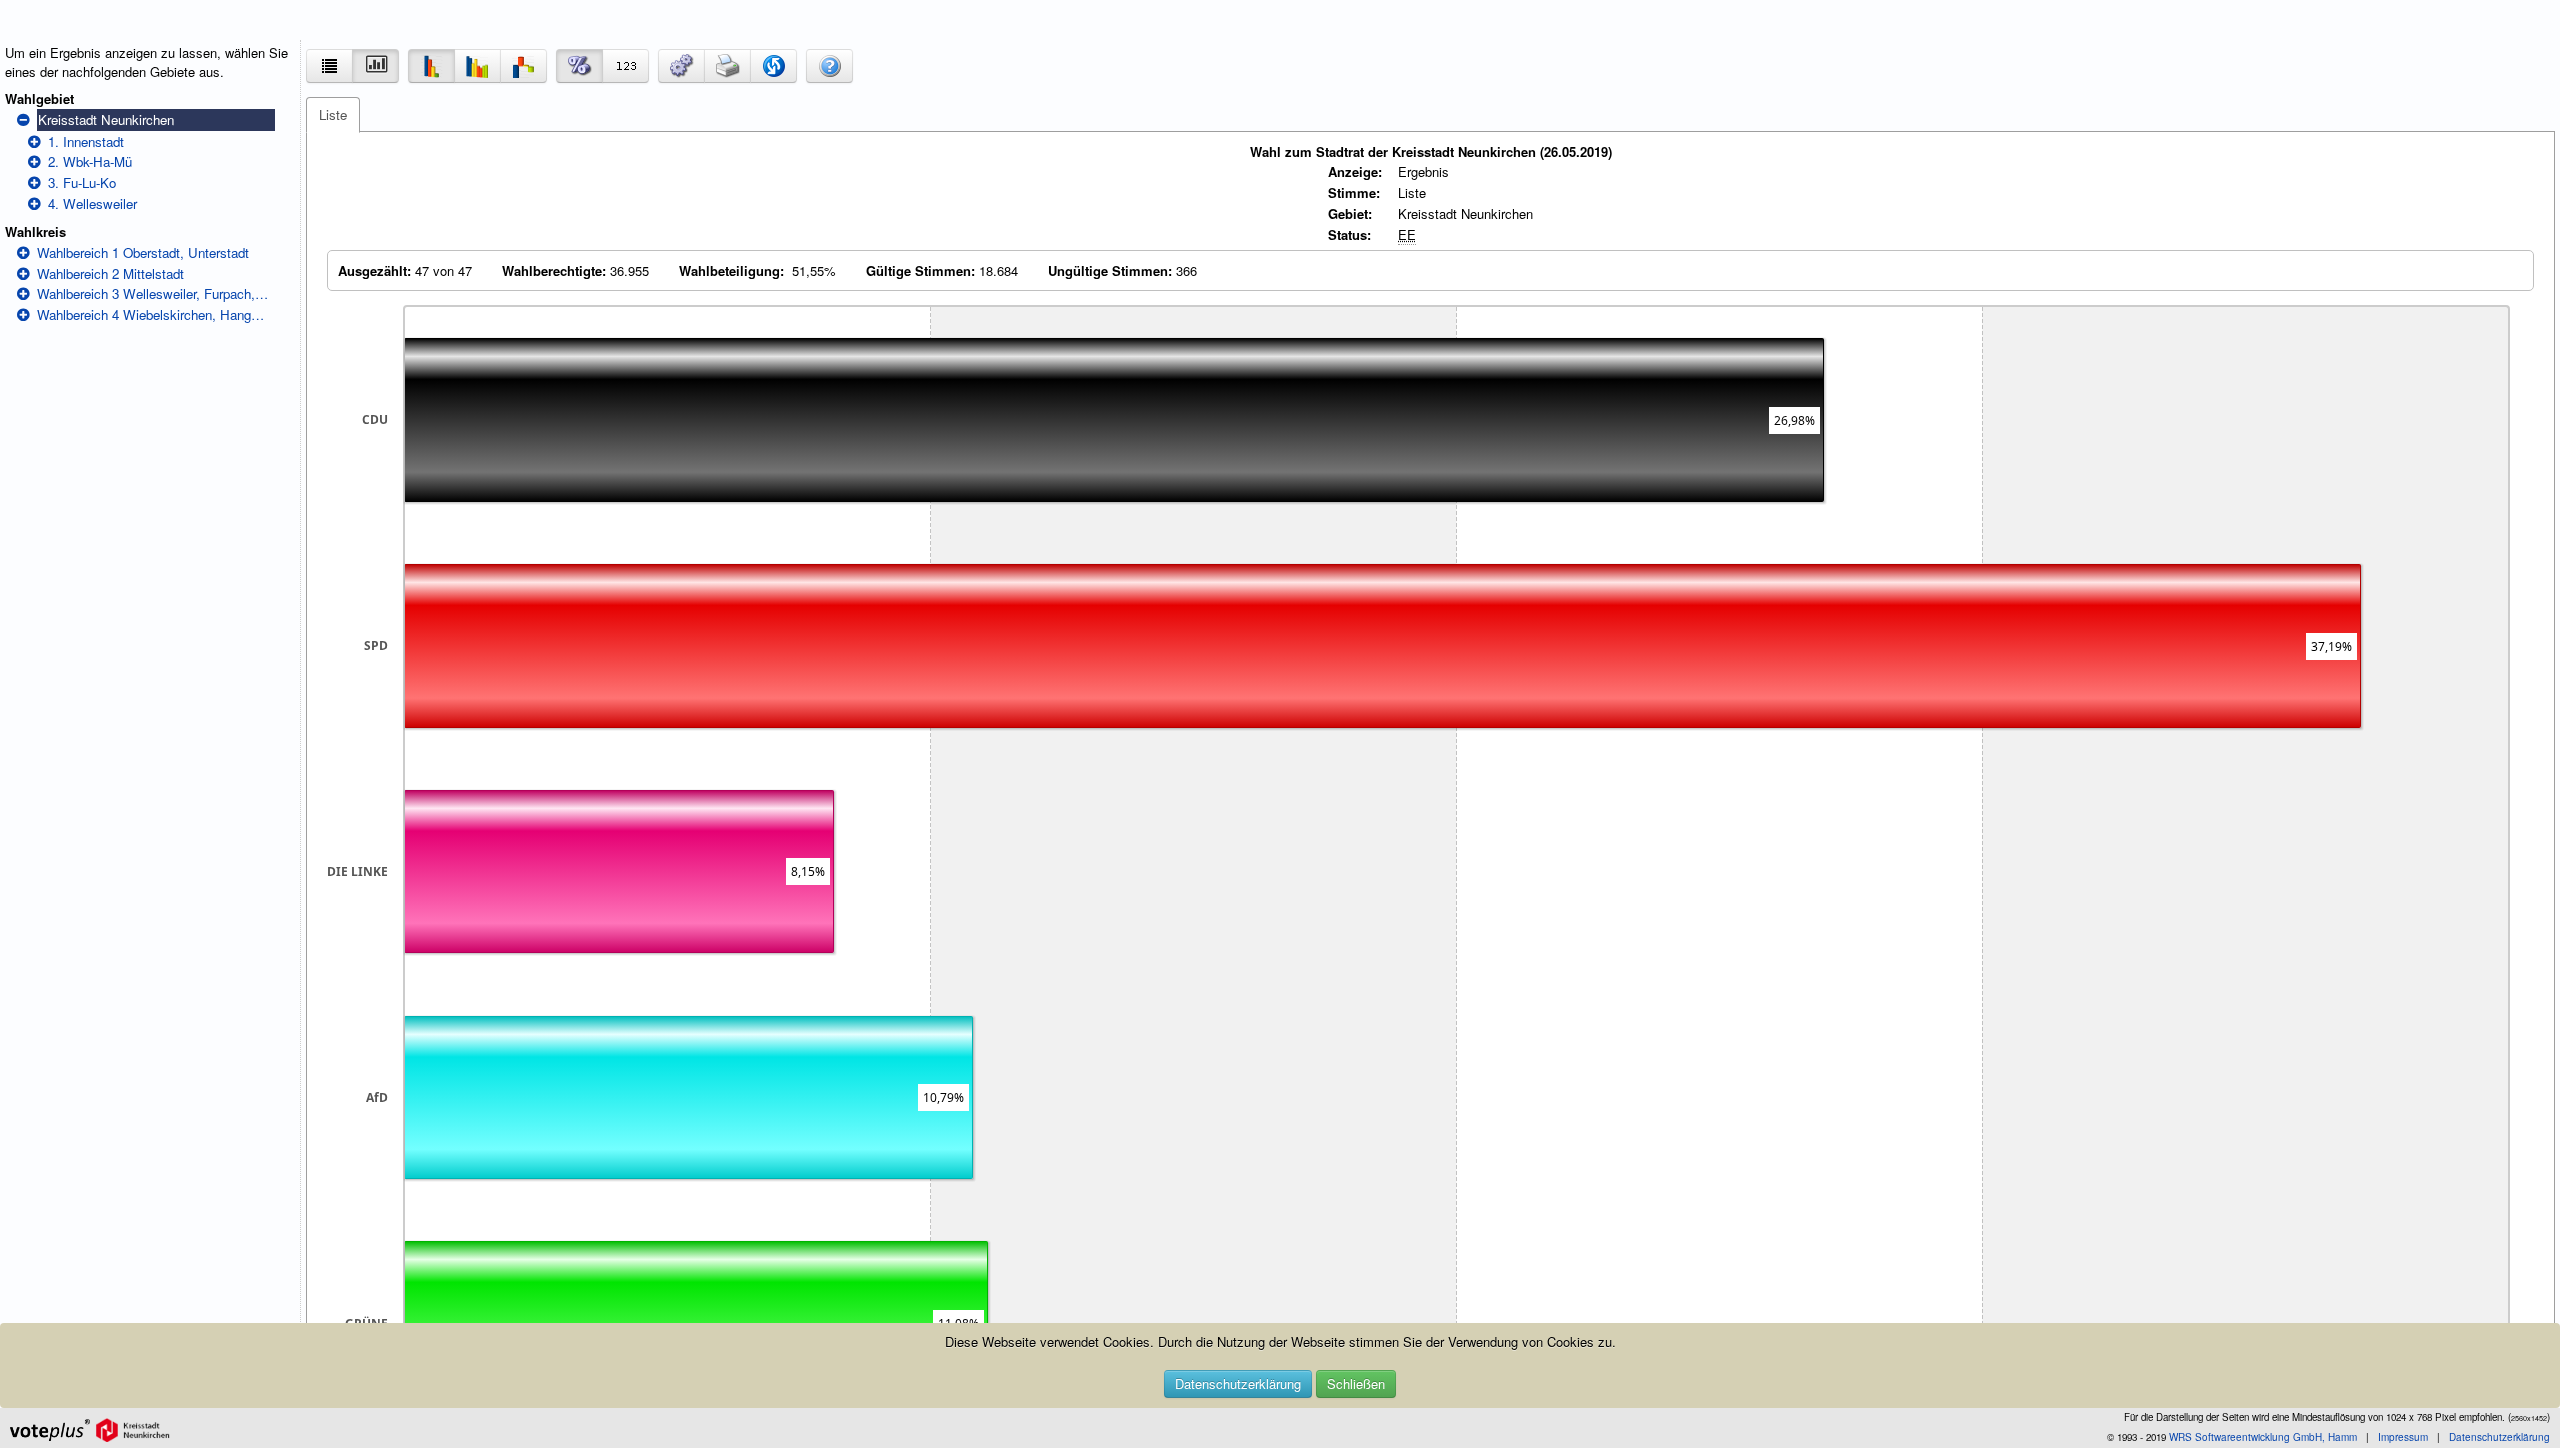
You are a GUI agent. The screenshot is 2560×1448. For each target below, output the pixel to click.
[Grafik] (375, 66)
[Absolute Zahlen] (625, 66)
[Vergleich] (477, 66)
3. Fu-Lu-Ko (82, 182)
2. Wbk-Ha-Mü (90, 161)
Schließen (1356, 1383)
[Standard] (431, 66)
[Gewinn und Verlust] (523, 66)
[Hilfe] (829, 66)
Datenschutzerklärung (1238, 1383)
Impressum (2403, 1437)
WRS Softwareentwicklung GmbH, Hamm (2263, 1437)
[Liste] (329, 66)
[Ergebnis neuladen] (773, 66)
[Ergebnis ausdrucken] (727, 66)
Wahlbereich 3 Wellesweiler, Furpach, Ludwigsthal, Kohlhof (153, 293)
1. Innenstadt (86, 141)
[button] (681, 66)
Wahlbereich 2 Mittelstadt (110, 273)
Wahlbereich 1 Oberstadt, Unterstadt (143, 252)
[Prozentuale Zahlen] (579, 66)
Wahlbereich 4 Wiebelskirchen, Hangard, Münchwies (153, 314)
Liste (333, 114)
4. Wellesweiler (92, 203)
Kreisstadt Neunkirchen (106, 119)
